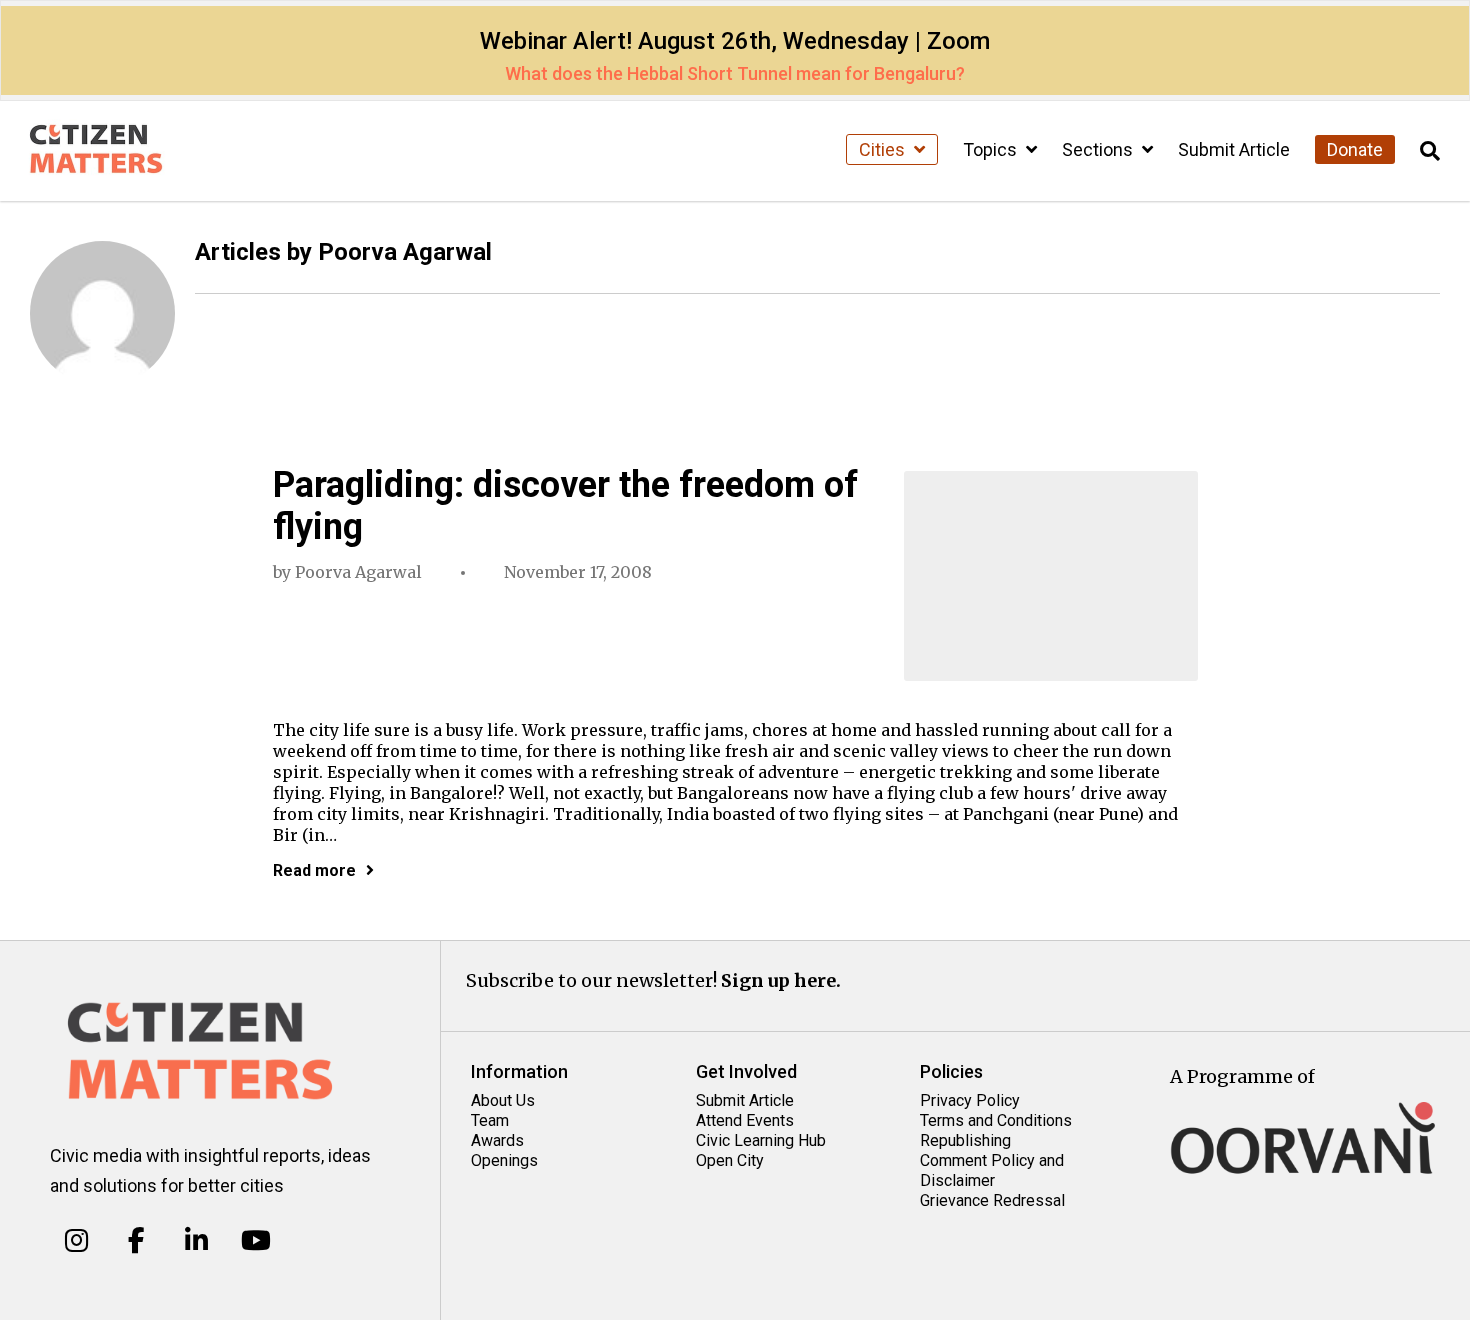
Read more (314, 870)
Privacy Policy (970, 1100)
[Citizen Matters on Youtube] (255, 1240)
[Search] (1430, 151)
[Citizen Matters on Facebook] (136, 1240)
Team (490, 1120)
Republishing (965, 1140)
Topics (992, 149)
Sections (1099, 149)
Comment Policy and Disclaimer (992, 1170)
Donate (1355, 149)
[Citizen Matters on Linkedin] (196, 1240)
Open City (730, 1160)
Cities (884, 149)
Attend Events (745, 1120)
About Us (503, 1100)
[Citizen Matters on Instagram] (76, 1240)
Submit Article (1234, 149)
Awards (497, 1140)
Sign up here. (781, 980)
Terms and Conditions (996, 1120)
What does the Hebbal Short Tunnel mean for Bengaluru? (735, 73)
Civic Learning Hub (761, 1140)
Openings (504, 1160)
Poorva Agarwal (358, 572)
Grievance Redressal (992, 1200)
